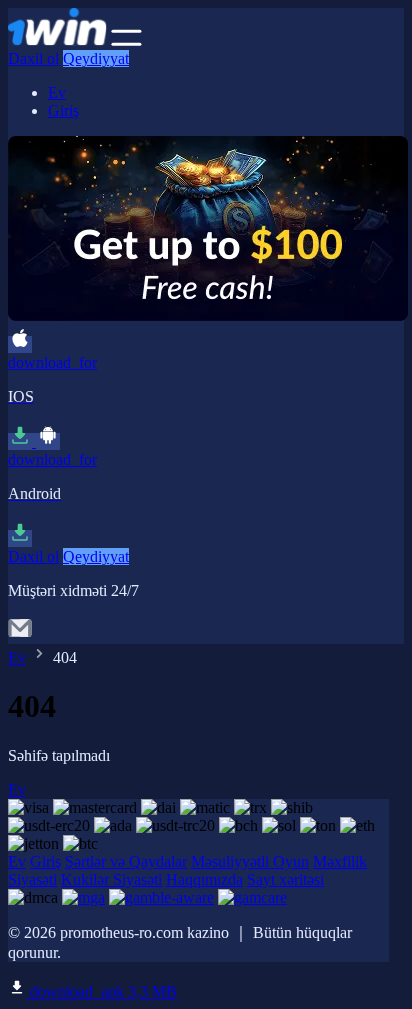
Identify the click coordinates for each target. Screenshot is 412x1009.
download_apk (101, 991)
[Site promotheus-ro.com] (57, 40)
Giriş (63, 110)
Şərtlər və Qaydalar (126, 861)
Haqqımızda (204, 879)
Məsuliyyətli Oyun (250, 861)
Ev (57, 92)
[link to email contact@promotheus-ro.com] (20, 634)
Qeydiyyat (96, 58)
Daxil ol (33, 58)
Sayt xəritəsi (285, 879)
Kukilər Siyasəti (111, 879)
